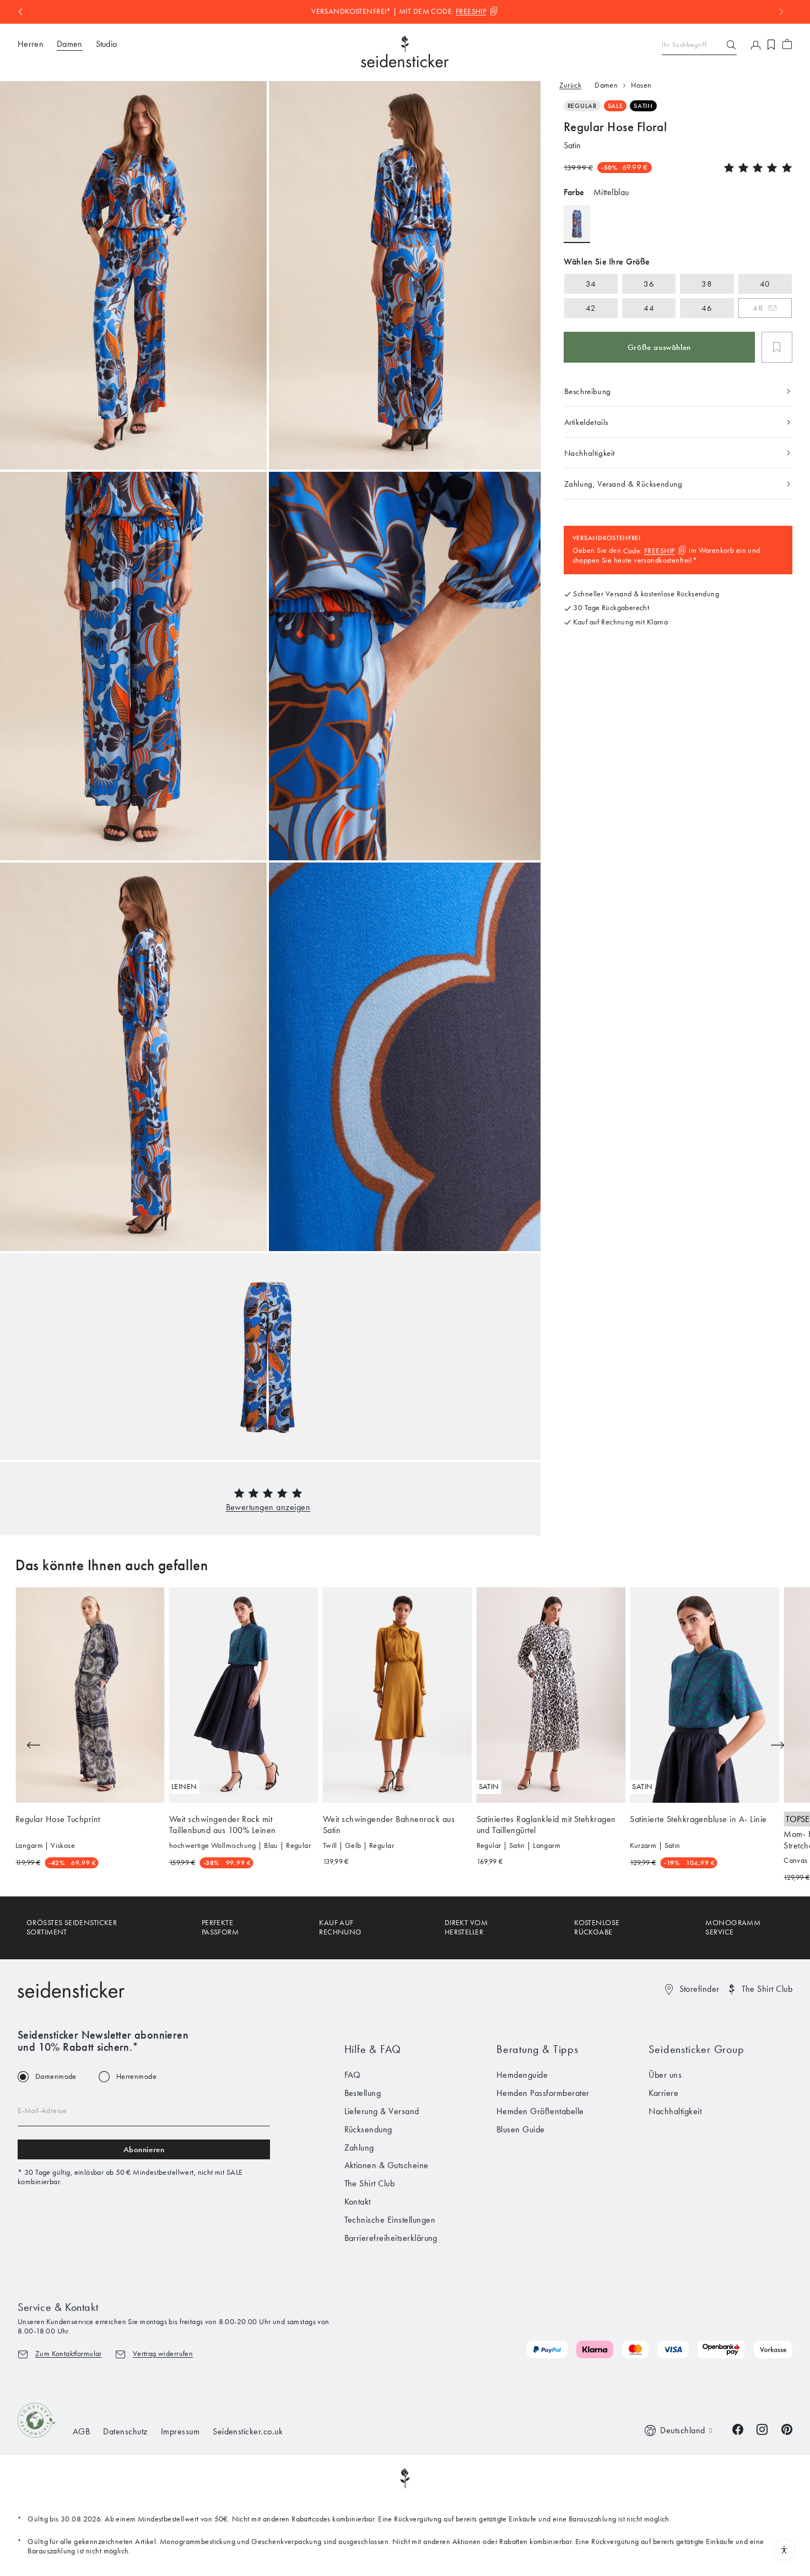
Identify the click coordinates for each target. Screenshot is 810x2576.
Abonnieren (144, 2149)
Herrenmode (136, 2077)
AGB (81, 2431)
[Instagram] (762, 2429)
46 (707, 308)
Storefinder (700, 1989)
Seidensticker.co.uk (248, 2431)
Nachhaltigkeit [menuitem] (675, 2111)
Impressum (180, 2431)
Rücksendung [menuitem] (368, 2129)
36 (649, 284)
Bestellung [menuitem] (363, 2093)
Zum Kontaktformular (69, 2354)
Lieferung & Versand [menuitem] (382, 2111)
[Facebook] (738, 2429)
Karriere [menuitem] (663, 2093)
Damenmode (56, 2077)
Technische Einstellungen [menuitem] (390, 2220)
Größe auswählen (659, 347)
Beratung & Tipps (538, 2049)
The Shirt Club (767, 1989)
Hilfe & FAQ (373, 2049)
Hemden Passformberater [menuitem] (543, 2093)
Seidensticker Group (696, 2049)
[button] (268, 1507)
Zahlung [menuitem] (359, 2147)
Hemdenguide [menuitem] (522, 2075)
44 (649, 308)
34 (591, 284)
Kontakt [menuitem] (358, 2202)
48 (758, 308)
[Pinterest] (787, 2429)
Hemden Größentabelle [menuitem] (540, 2111)
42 (591, 308)
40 (765, 284)
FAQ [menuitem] (353, 2075)
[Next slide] (777, 1745)
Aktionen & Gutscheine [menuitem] (387, 2165)
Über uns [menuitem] (665, 2075)
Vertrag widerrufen (163, 2354)
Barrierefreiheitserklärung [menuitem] (391, 2238)
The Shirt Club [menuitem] (370, 2183)
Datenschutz (125, 2431)
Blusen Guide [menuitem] (521, 2129)
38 (707, 284)
